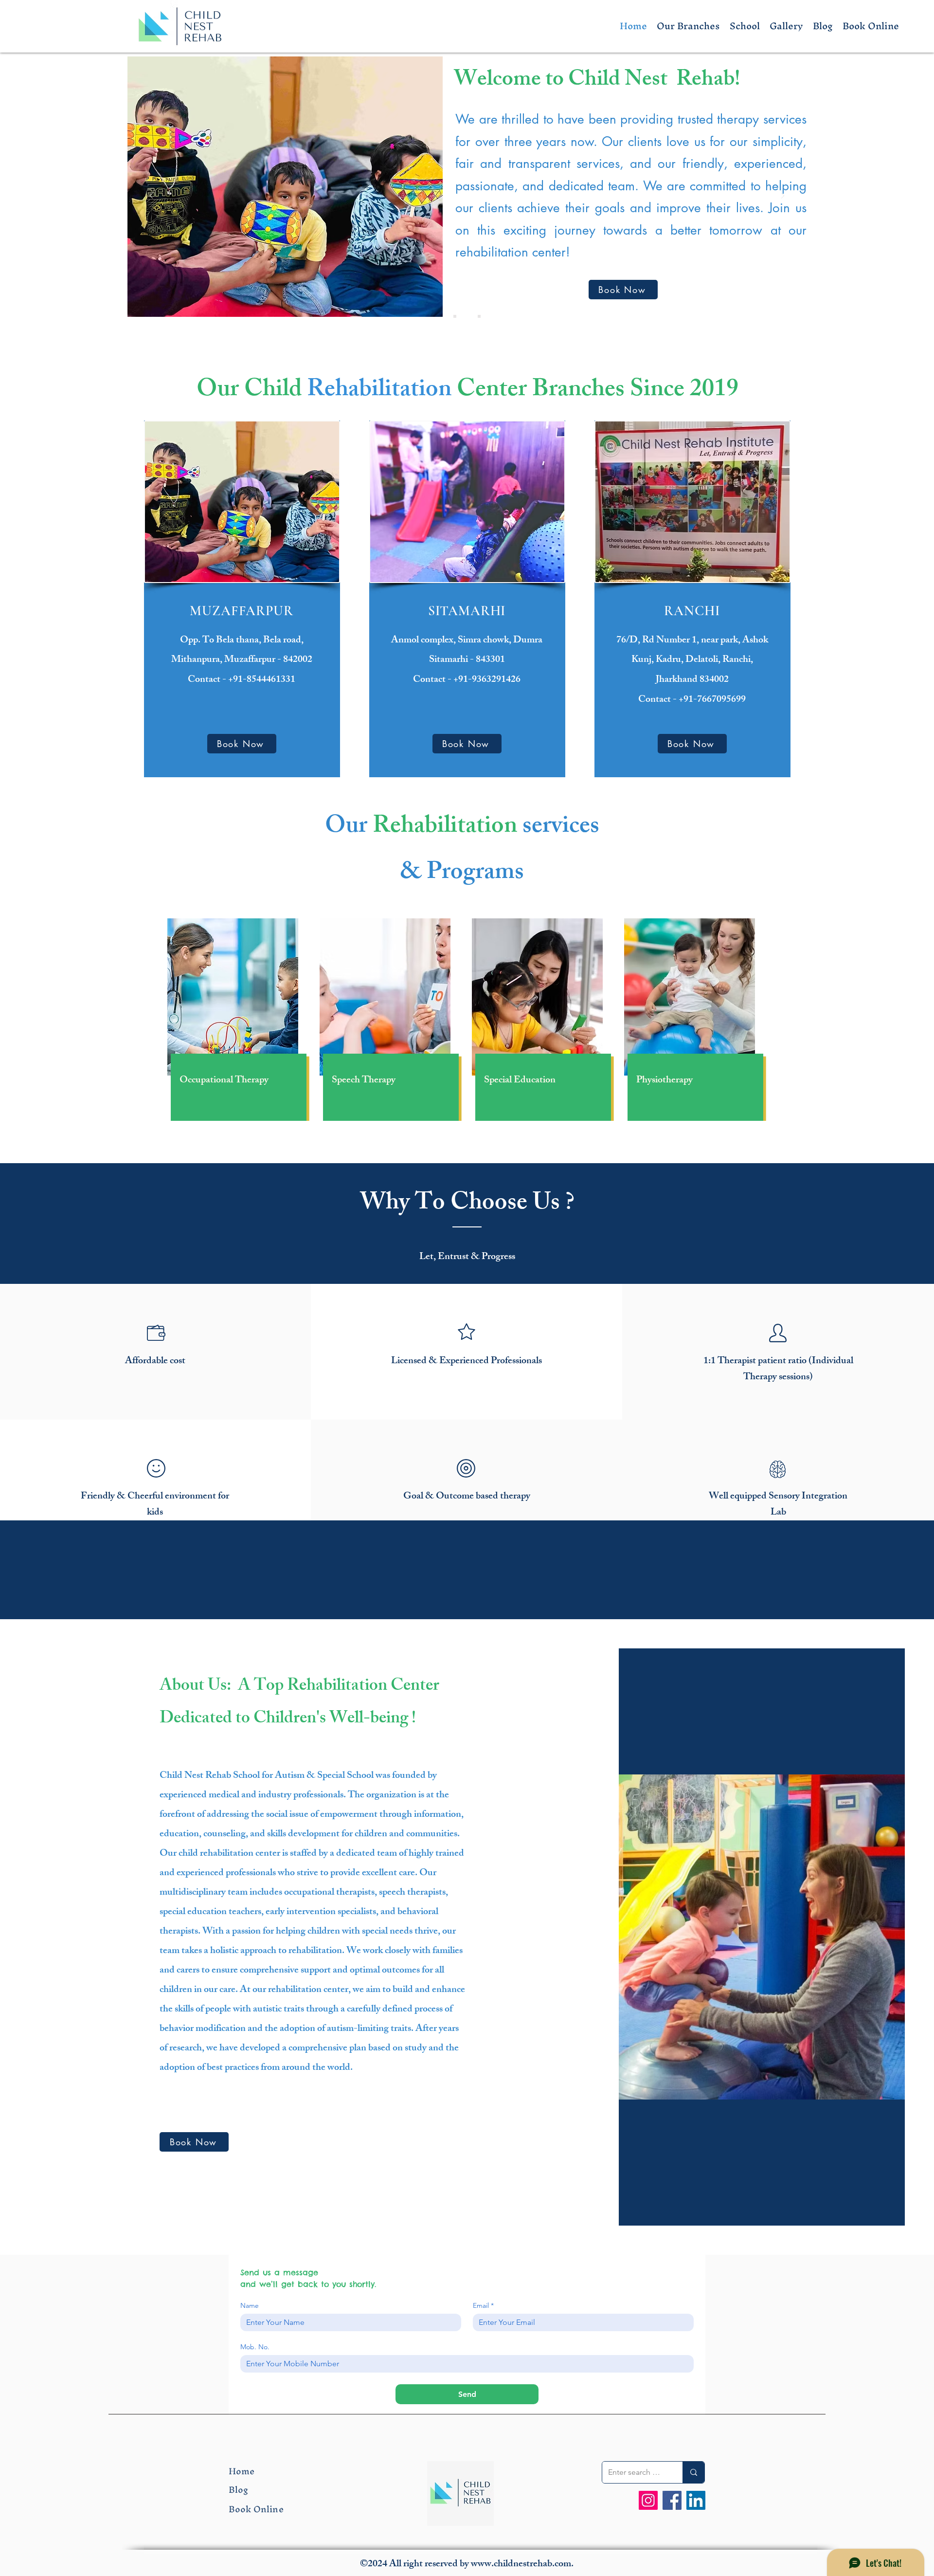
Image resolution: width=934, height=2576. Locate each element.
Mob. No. (255, 2347)
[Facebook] (672, 2500)
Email (483, 2306)
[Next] (783, 196)
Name (250, 2306)
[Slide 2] (467, 316)
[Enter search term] (693, 2472)
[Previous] (151, 196)
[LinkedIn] (696, 2500)
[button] (688, 26)
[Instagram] (648, 2500)
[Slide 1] (455, 316)
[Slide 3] (479, 316)
